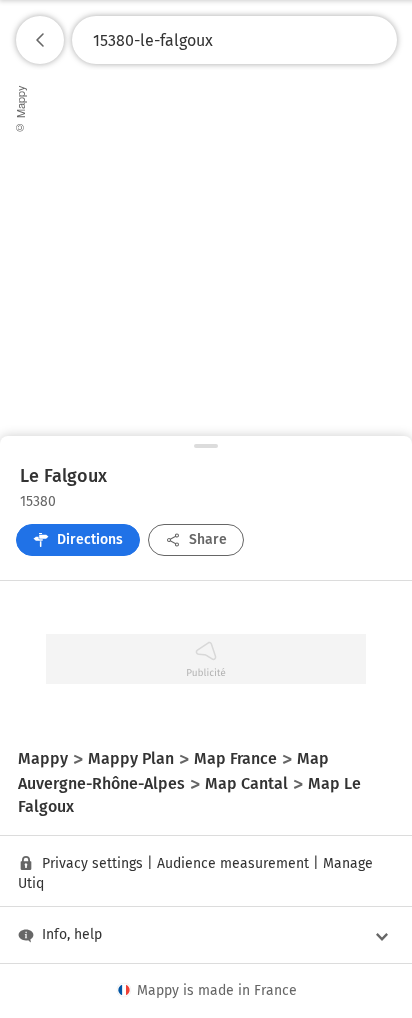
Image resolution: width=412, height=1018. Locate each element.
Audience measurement (233, 863)
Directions (90, 539)
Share (208, 539)
